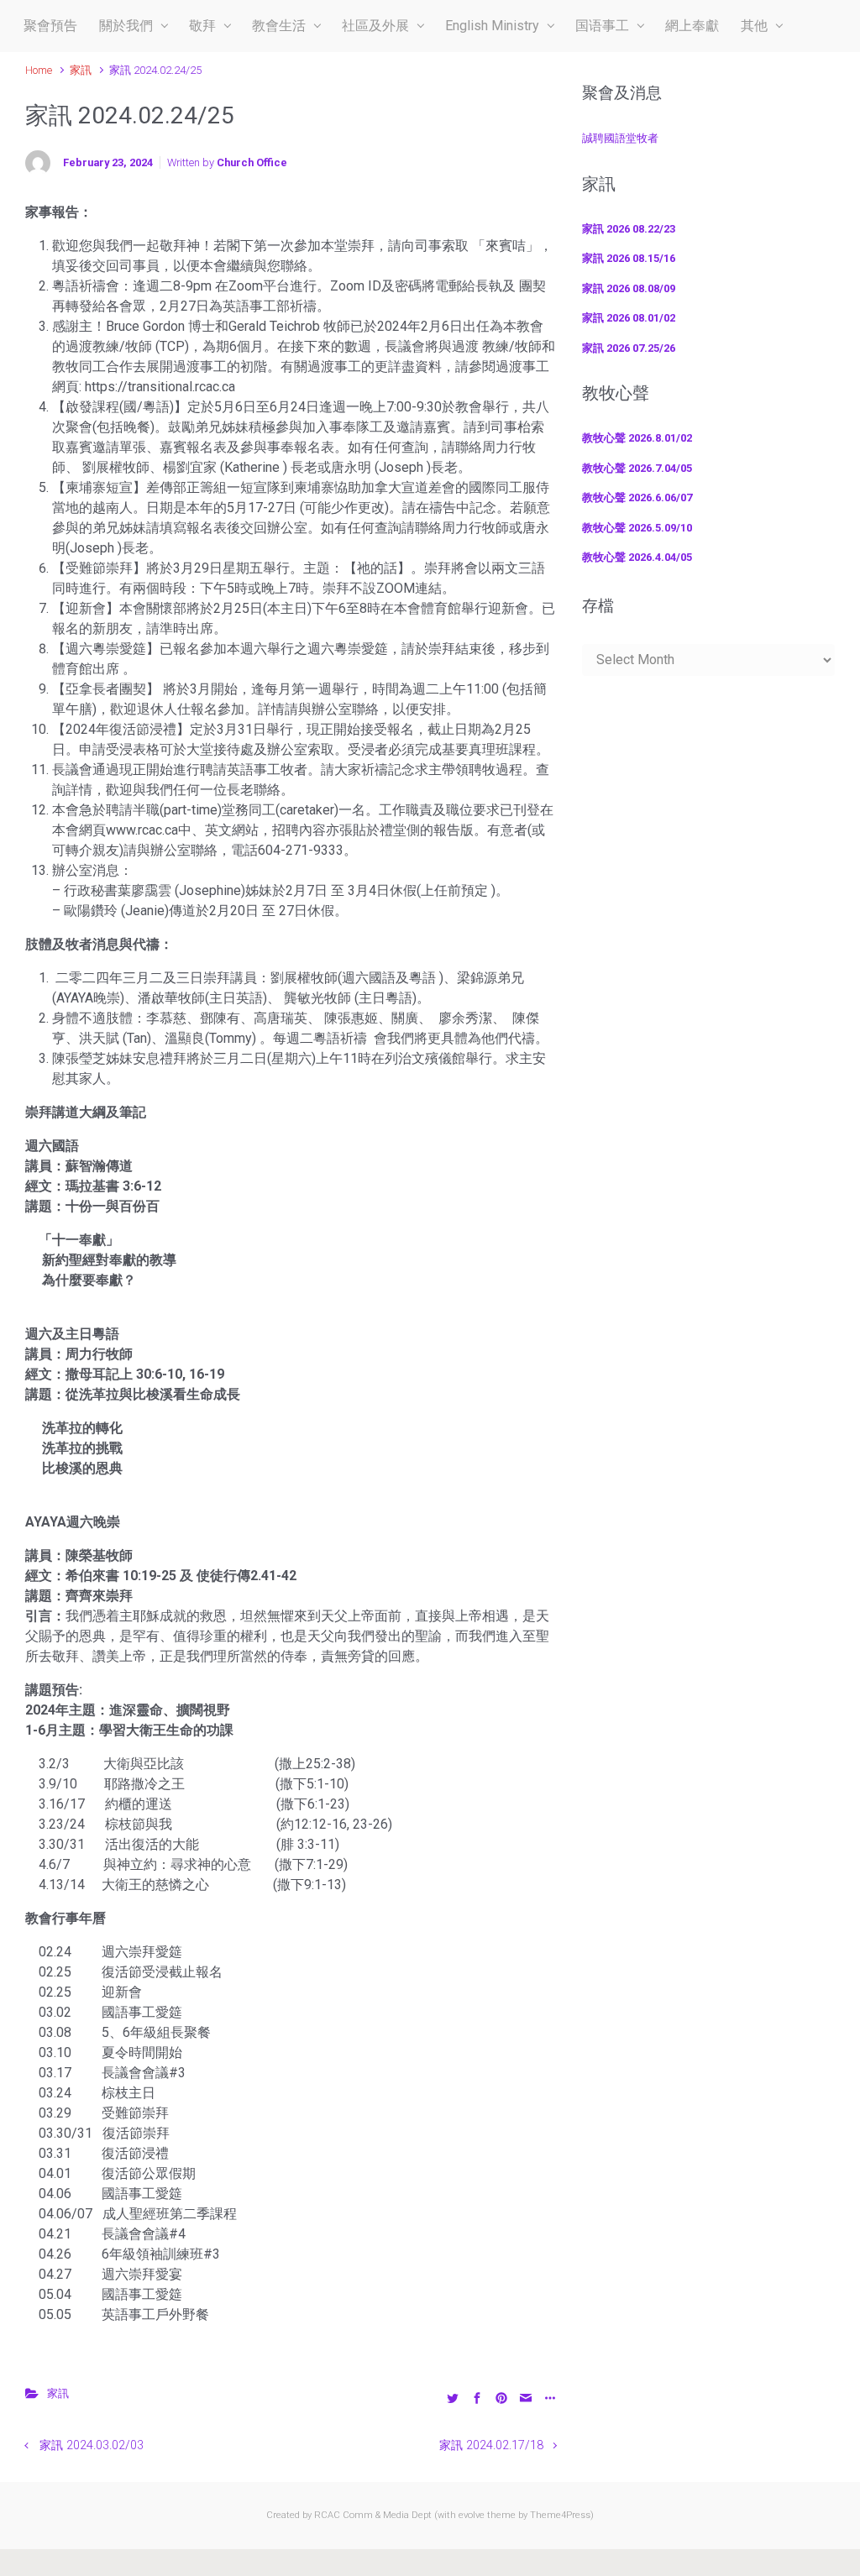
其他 (754, 26)
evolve (472, 2515)
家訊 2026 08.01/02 (629, 318)
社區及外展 (375, 26)
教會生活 (279, 26)
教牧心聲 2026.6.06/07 (637, 497)
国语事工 (602, 26)
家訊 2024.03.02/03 (92, 2445)
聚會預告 (50, 26)
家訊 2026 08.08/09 (629, 288)
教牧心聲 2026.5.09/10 (637, 528)
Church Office (252, 162)
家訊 (81, 70)
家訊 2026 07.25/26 (629, 348)
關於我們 (126, 26)
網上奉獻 (692, 26)
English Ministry (492, 26)
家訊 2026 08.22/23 (629, 229)
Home (39, 70)
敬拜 (202, 26)
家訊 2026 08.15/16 (629, 258)
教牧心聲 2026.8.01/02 (637, 438)
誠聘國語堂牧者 (620, 138)
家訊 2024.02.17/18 (491, 2445)
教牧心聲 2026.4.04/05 (637, 557)
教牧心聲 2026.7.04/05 (637, 468)
